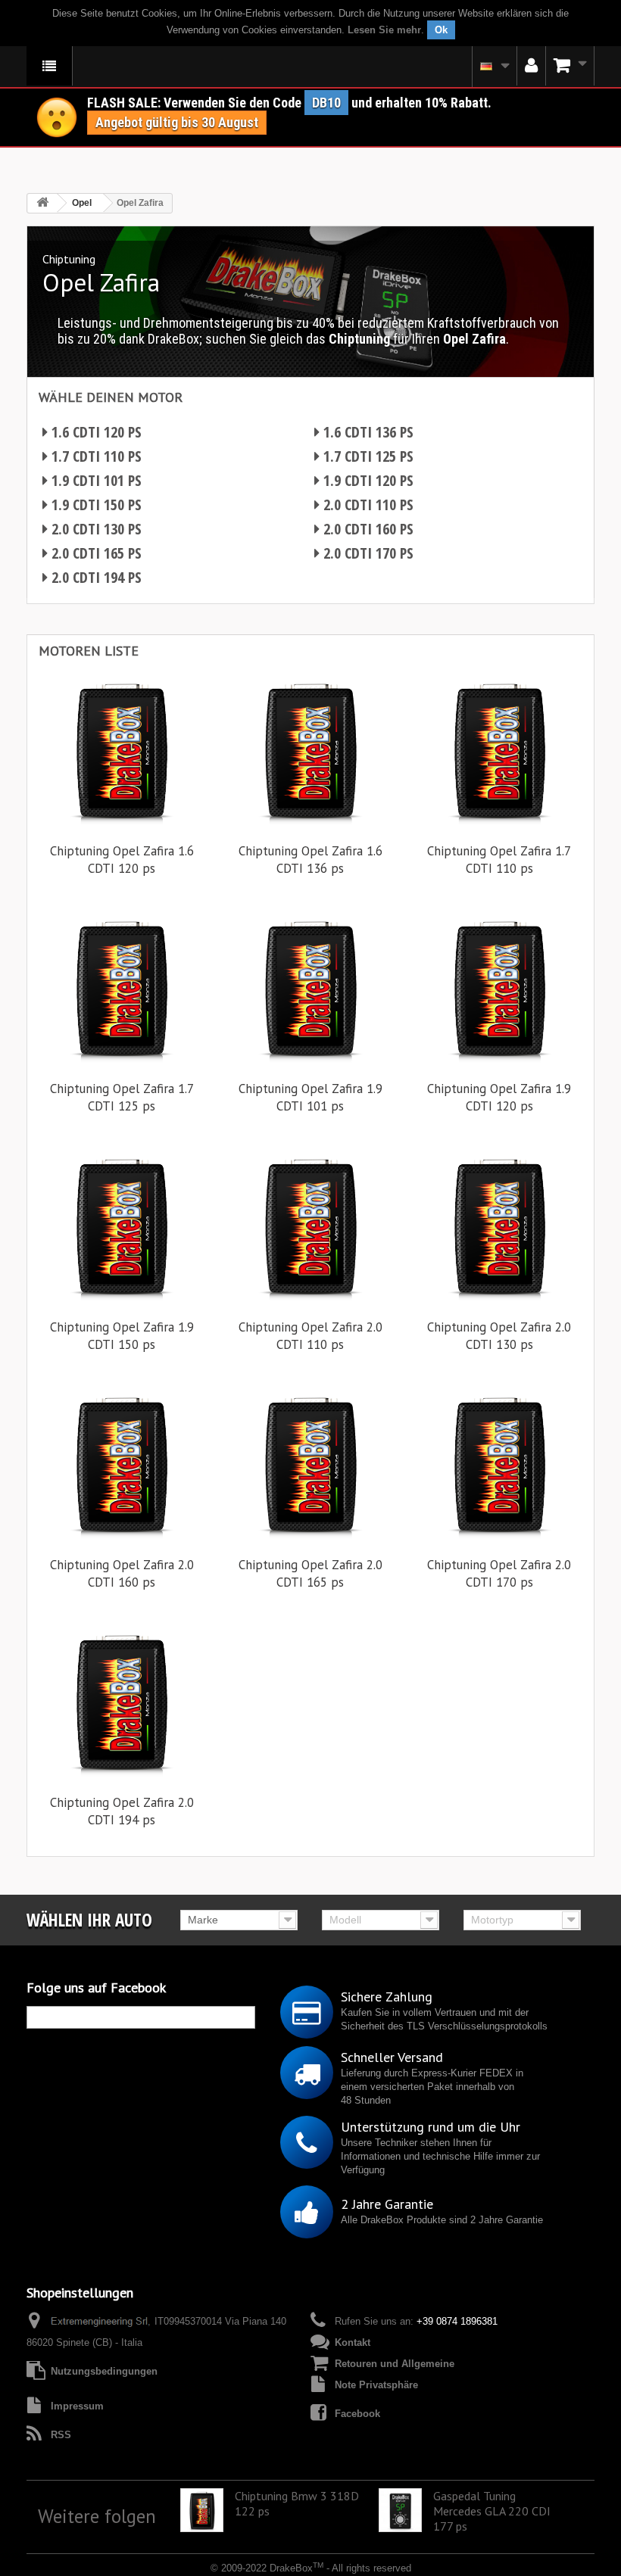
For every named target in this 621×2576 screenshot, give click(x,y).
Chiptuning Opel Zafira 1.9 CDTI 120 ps (499, 1097)
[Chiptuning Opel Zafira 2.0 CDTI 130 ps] (499, 1225)
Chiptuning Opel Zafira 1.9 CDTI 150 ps (122, 1336)
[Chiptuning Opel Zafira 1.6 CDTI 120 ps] (122, 750)
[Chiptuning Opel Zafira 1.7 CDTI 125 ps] (122, 987)
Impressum (77, 2406)
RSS (61, 2435)
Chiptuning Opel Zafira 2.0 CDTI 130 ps (499, 1336)
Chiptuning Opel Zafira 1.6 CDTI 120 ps (122, 860)
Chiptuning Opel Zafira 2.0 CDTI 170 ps (499, 1573)
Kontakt (353, 2342)
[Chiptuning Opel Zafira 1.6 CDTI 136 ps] (310, 750)
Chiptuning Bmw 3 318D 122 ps (297, 2503)
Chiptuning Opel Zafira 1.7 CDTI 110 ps (499, 860)
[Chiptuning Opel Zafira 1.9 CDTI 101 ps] (310, 987)
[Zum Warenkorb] (570, 66)
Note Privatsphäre (376, 2385)
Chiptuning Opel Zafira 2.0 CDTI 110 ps (310, 1336)
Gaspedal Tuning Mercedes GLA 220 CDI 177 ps (492, 2511)
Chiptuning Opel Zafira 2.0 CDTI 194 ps (122, 1811)
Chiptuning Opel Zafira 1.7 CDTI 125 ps (122, 1097)
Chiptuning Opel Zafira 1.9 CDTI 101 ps (310, 1097)
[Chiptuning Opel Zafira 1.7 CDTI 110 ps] (499, 750)
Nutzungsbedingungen (104, 2371)
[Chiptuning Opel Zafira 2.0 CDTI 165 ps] (310, 1464)
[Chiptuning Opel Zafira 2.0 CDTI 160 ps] (122, 1464)
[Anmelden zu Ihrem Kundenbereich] (531, 66)
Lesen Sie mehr (384, 30)
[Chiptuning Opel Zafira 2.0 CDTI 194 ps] (122, 1701)
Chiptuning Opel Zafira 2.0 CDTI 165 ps (310, 1573)
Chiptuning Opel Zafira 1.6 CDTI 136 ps (310, 860)
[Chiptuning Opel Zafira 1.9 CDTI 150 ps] (122, 1225)
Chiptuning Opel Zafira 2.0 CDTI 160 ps (122, 1573)
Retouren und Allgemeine (395, 2364)
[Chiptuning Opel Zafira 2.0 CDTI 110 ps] (310, 1225)
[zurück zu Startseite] (42, 203)
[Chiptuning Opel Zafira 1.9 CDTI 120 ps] (499, 987)
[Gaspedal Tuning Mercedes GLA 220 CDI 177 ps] (400, 2510)
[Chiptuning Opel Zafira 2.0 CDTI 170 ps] (499, 1464)
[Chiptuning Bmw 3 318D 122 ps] (202, 2510)
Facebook (357, 2414)
